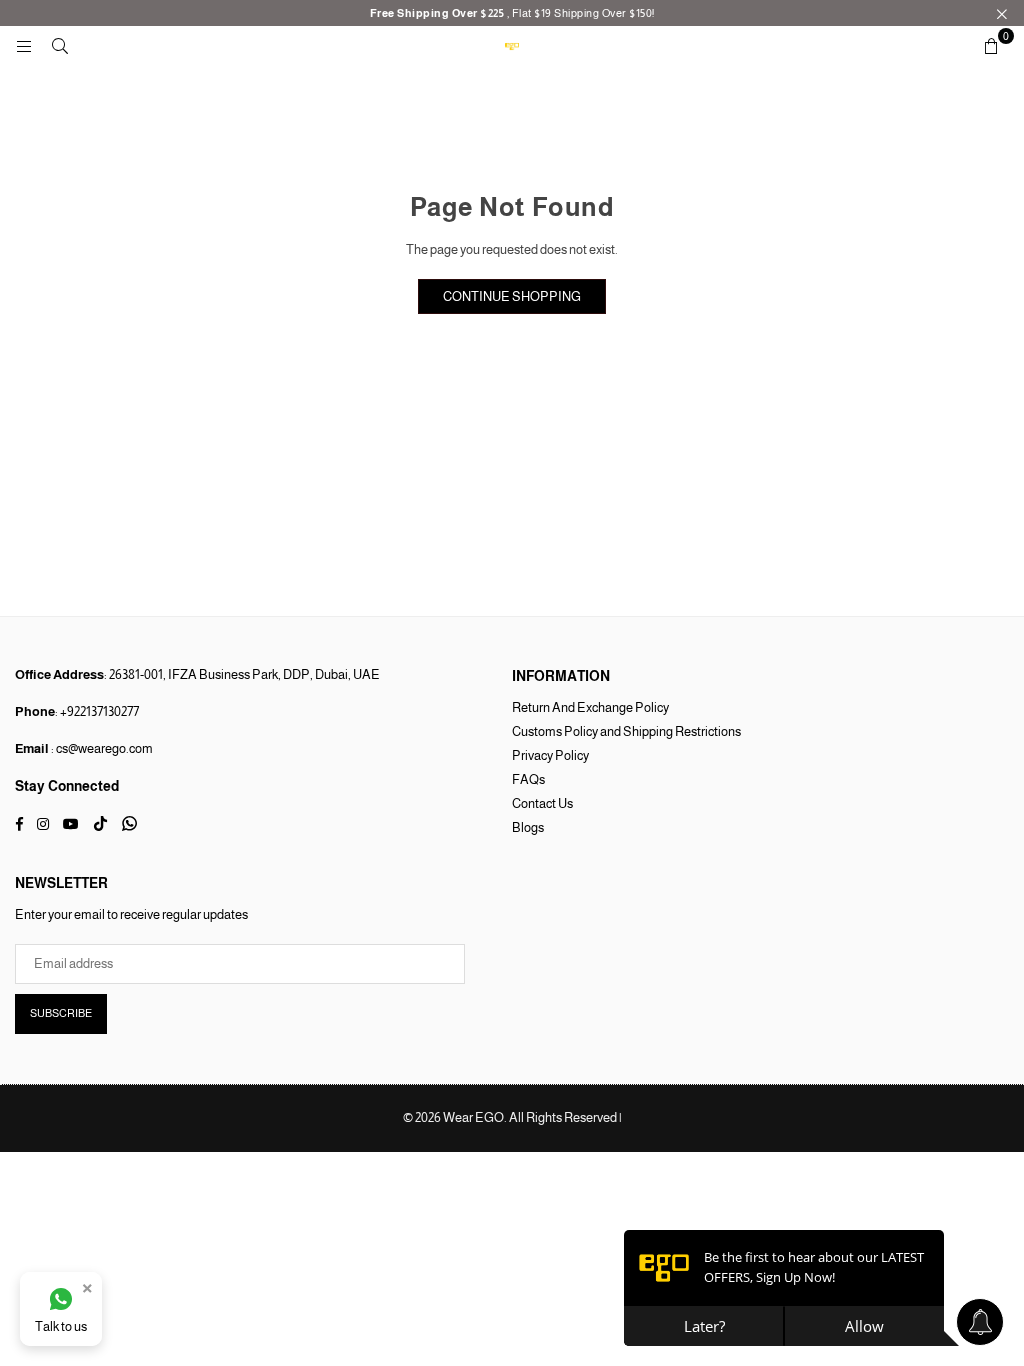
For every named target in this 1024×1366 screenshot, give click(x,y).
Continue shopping (512, 296)
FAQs (528, 779)
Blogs (528, 827)
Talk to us (61, 1326)
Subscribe (61, 1013)
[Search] (60, 45)
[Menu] (24, 45)
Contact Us (542, 803)
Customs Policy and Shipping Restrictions (626, 731)
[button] (991, 46)
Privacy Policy (550, 755)
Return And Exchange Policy (590, 707)
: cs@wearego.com (101, 748)
